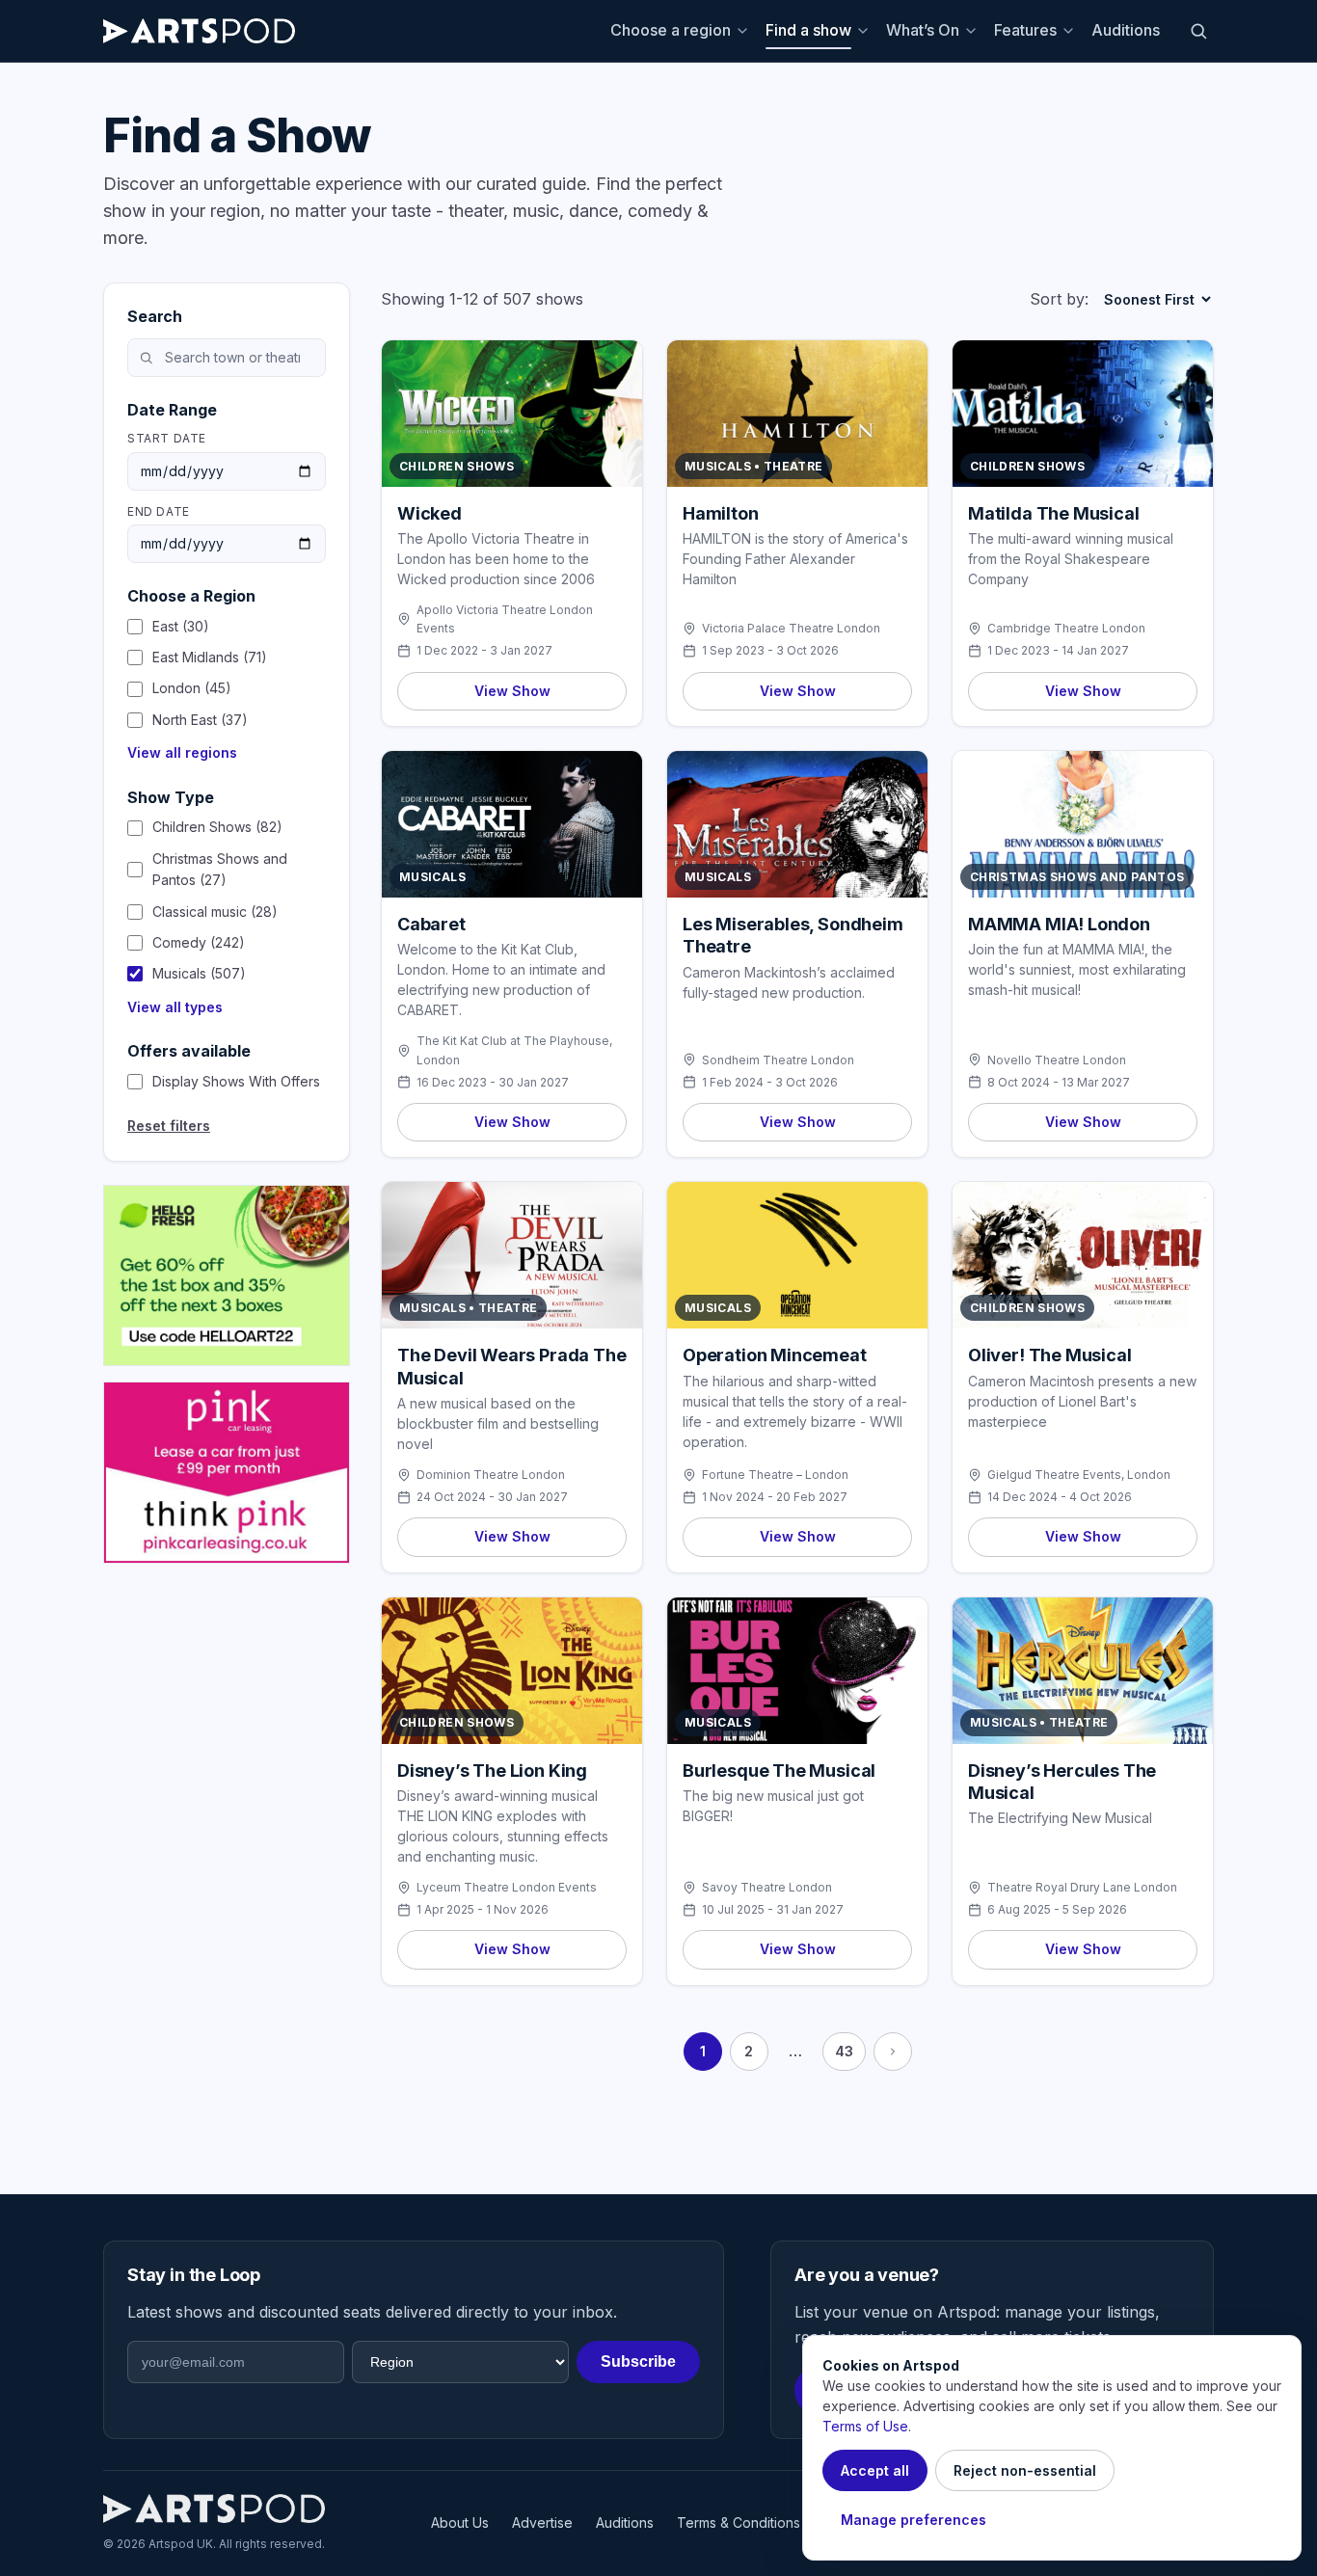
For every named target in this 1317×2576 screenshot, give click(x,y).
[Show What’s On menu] (974, 31)
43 (844, 2051)
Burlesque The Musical (779, 1771)
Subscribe (638, 2361)
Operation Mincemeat (775, 1355)
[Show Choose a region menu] (745, 31)
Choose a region (671, 30)
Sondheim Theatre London (778, 1060)
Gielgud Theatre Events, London (1079, 1475)
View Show (512, 691)
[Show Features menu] (1071, 31)
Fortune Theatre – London (775, 1475)
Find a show (808, 30)
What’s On (923, 30)
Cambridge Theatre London (1066, 628)
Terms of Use (865, 2426)
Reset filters (169, 1126)
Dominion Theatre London (491, 1475)
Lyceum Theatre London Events (507, 1887)
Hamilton (721, 513)
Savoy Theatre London (767, 1887)
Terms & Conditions (739, 2522)
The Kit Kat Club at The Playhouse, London (514, 1050)
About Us (460, 2522)
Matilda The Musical (1054, 513)
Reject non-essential (1025, 2470)
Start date (167, 438)
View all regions (182, 752)
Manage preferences (914, 2520)
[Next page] (893, 2052)
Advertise (542, 2522)
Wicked (430, 513)
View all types (175, 1007)
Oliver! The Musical (1050, 1355)
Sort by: (1059, 299)
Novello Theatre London (1057, 1060)
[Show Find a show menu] (866, 31)
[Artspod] (214, 2509)
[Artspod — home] (199, 31)
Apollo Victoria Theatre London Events (505, 619)
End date (159, 511)
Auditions (1126, 30)
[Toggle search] (1198, 31)
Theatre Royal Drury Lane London (1082, 1887)
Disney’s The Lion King (492, 1771)
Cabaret (431, 924)
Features (1025, 30)
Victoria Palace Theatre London (791, 628)
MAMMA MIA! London (1059, 924)
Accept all (875, 2470)
